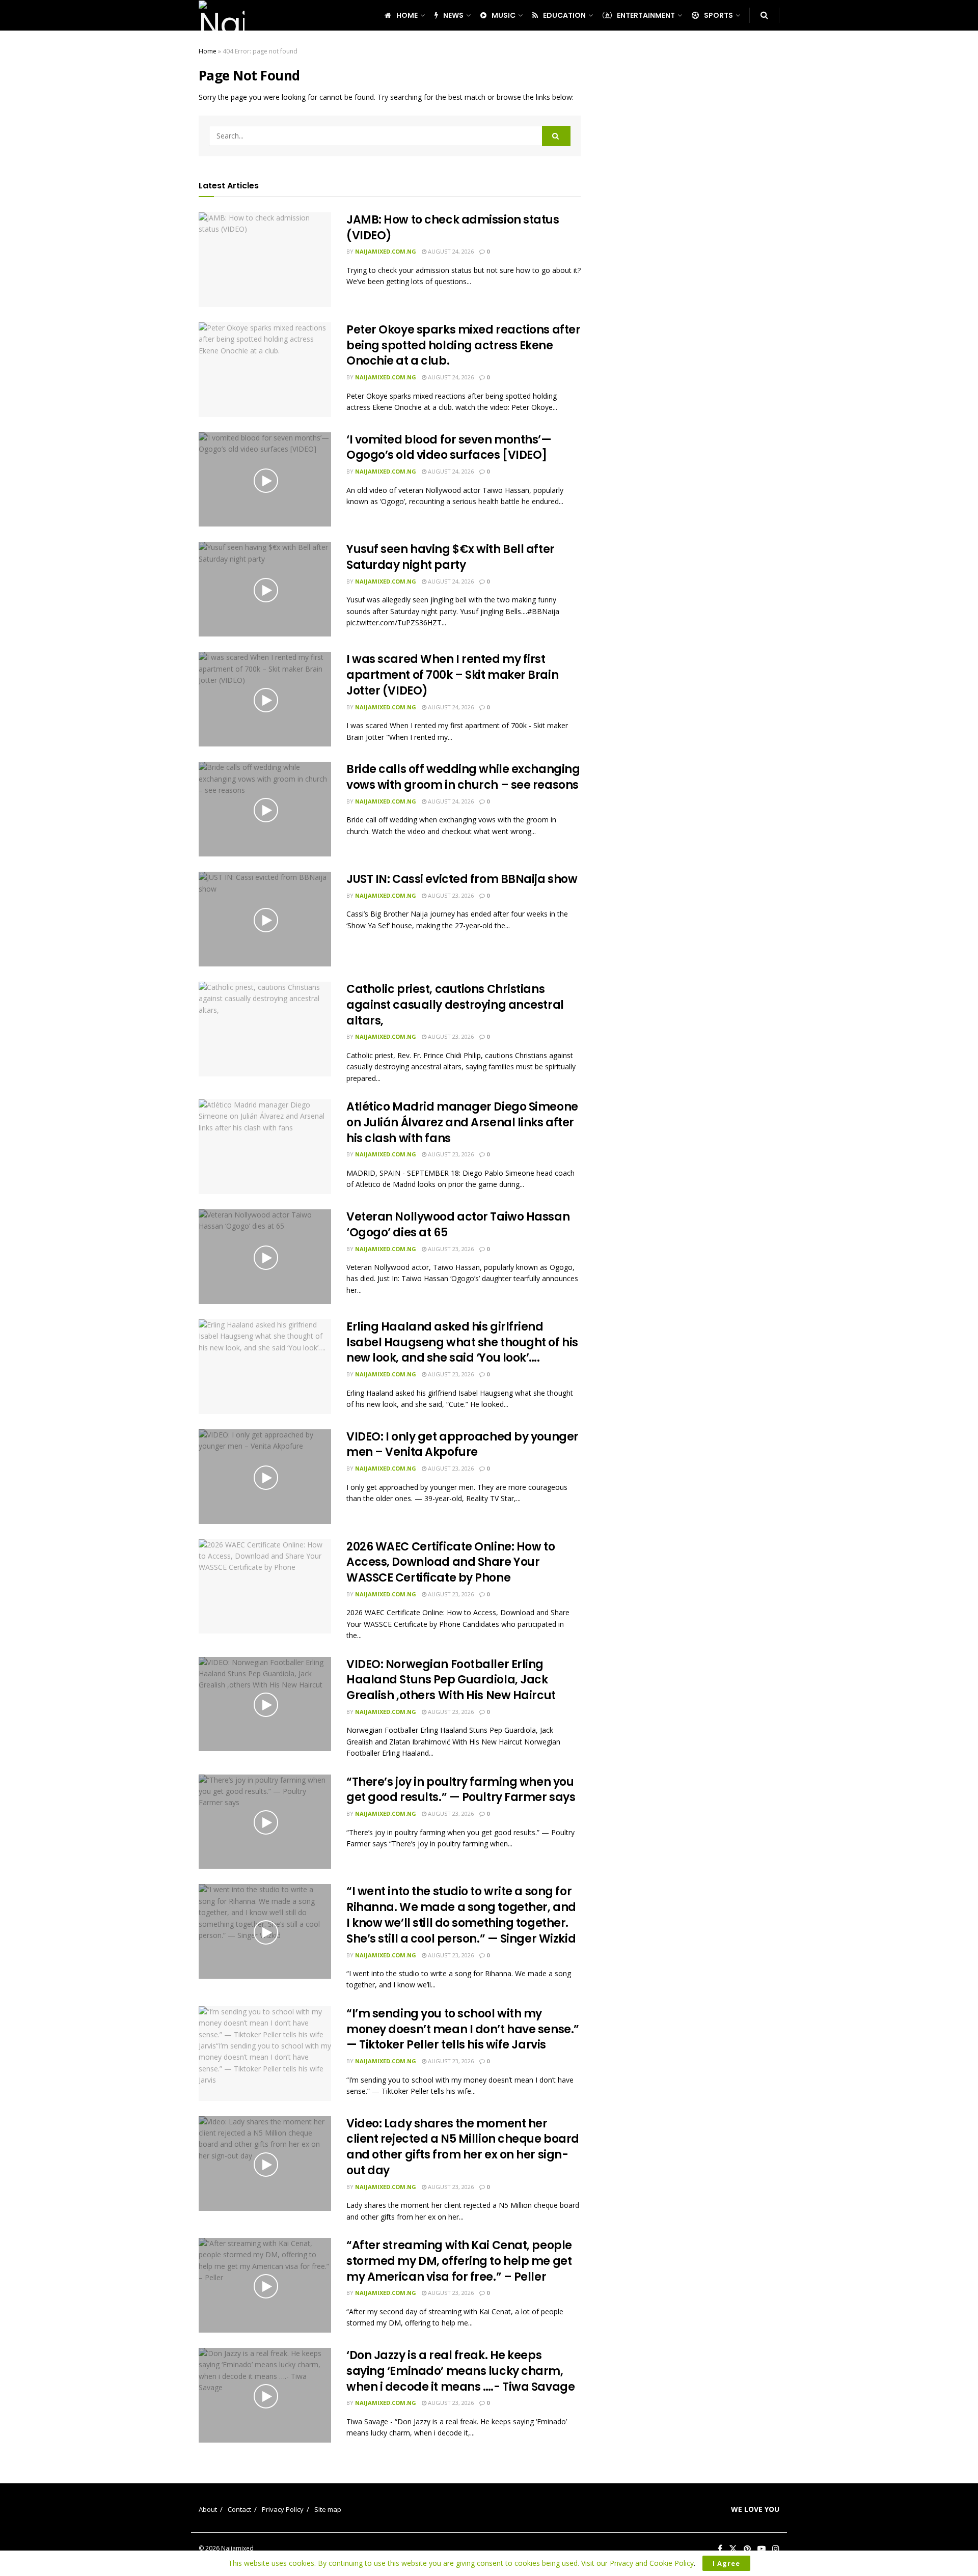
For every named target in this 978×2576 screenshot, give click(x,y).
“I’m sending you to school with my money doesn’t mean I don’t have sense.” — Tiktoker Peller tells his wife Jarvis (463, 2029)
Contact (239, 2509)
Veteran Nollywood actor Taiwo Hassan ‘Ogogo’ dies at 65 (458, 1225)
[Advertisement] (692, 199)
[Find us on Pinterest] (747, 2549)
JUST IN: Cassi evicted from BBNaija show (462, 879)
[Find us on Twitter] (733, 2549)
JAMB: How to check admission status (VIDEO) (453, 228)
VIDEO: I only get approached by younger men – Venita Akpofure (463, 1445)
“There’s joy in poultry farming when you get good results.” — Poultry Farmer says (461, 1790)
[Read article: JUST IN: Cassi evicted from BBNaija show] (265, 919)
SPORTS (718, 15)
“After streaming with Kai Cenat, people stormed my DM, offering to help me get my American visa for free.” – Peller (459, 2261)
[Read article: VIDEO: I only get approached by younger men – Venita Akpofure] (265, 1477)
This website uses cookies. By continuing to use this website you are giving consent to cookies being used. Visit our (419, 2563)
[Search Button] (764, 15)
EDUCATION (564, 15)
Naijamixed (237, 2548)
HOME (407, 15)
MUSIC (504, 15)
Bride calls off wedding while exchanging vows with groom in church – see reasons (463, 777)
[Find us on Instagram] (776, 2549)
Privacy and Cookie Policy (652, 2563)
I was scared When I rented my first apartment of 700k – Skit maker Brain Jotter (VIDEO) (452, 675)
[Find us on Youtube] (762, 2549)
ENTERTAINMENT (646, 15)
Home (208, 51)
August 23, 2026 (450, 895)
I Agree (726, 2563)
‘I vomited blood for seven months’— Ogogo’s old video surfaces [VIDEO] (449, 448)
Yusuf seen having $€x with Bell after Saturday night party (451, 557)
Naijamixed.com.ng (386, 251)
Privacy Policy (283, 2509)
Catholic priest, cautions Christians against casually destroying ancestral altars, (455, 1005)
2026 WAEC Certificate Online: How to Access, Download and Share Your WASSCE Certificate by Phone (451, 1562)
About (208, 2509)
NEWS (453, 15)
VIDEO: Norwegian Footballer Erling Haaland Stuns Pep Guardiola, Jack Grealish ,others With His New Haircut (451, 1680)
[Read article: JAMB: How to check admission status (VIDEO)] (265, 260)
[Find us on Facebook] (720, 2549)
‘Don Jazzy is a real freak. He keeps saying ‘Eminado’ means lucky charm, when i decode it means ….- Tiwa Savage (460, 2371)
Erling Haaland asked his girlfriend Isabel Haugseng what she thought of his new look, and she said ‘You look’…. (462, 1342)
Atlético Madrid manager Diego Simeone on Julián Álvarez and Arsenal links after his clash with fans (462, 1123)
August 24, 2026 (450, 251)
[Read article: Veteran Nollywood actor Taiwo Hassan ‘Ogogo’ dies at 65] (265, 1257)
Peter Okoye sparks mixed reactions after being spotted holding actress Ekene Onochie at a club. (463, 345)
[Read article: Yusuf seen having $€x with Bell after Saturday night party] (265, 589)
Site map (328, 2509)
